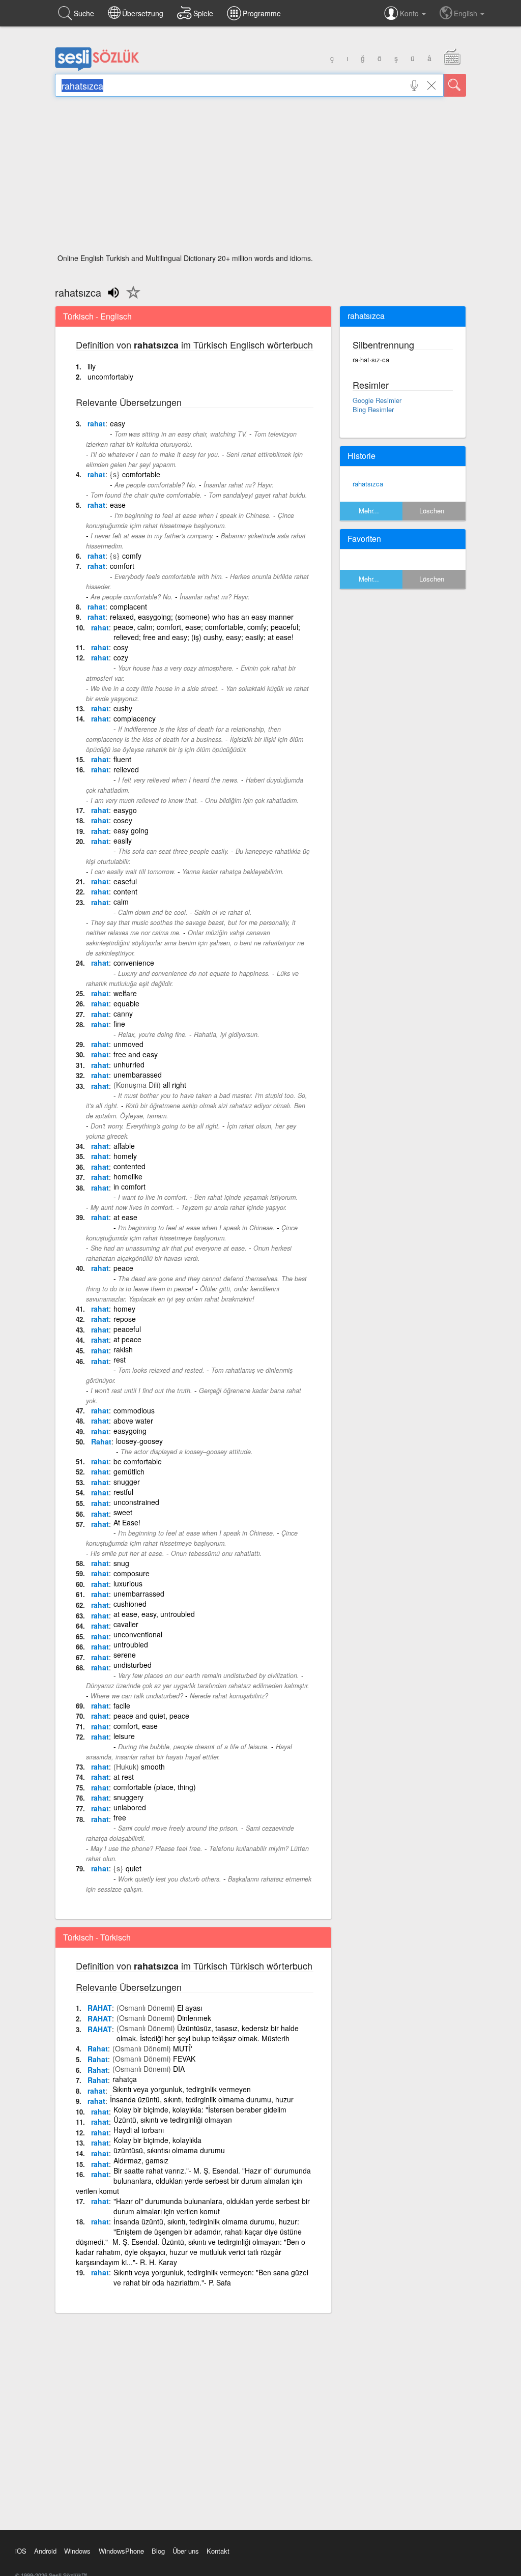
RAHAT (100, 2008)
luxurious (128, 1583)
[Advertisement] (260, 178)
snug (121, 1563)
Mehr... (369, 511)
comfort (122, 566)
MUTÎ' (183, 2048)
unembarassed (138, 1075)
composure (132, 1573)
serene (125, 1655)
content (125, 891)
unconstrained (136, 1502)
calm (121, 902)
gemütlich (129, 1471)
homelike (128, 1176)
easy (118, 423)
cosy (121, 647)
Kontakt (218, 2551)
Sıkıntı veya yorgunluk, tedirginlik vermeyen (182, 2089)
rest (120, 1359)
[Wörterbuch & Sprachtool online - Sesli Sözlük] (97, 69)
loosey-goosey (139, 1441)
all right (175, 1085)
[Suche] (455, 85)
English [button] (467, 13)
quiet (134, 1868)
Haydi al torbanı (139, 2130)
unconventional (138, 1634)
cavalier (126, 1624)
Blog (158, 2551)
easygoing (130, 1431)
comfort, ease (136, 1726)
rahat (96, 423)
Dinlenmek (194, 2018)
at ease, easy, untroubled (154, 1614)
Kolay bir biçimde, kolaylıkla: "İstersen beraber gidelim (200, 2109)
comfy (132, 556)
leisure (124, 1736)
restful (123, 1492)
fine (119, 1024)
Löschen (432, 511)
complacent (128, 606)
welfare (125, 993)
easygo (125, 810)
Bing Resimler (373, 409)
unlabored (130, 1807)
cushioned (130, 1604)
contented (129, 1166)
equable (126, 1003)
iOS (21, 2551)
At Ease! (127, 1522)
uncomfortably (110, 377)
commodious (134, 1410)
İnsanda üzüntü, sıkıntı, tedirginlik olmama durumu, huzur (202, 2099)
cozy (121, 657)
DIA (179, 2069)
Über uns (186, 2551)
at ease (125, 1217)
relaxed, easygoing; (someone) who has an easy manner (202, 617)
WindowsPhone (121, 2551)
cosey (123, 820)
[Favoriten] (131, 298)
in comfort (129, 1186)
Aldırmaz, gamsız (141, 2160)
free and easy (136, 1054)
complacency (135, 718)
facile (122, 1705)
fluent (122, 759)
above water (133, 1421)
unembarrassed (139, 1594)
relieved (126, 769)
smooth (153, 1767)
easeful (125, 881)
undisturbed (133, 1665)
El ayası (190, 2008)
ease (118, 505)
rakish (123, 1349)
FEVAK (184, 2059)
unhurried (129, 1064)
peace (123, 1268)
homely (125, 1156)
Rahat (101, 1441)
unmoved (128, 1044)
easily (123, 841)
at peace (127, 1339)
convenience (134, 963)
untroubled (131, 1644)
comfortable (141, 474)
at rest (124, 1777)
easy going (131, 830)
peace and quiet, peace (151, 1716)
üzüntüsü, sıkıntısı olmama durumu (169, 2150)
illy (92, 366)
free (120, 1817)
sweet (123, 1512)
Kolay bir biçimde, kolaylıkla (157, 2140)
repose (125, 1319)
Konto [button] (410, 13)
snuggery (128, 1797)
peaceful (127, 1329)
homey (124, 1309)
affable (124, 1146)
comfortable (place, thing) (155, 1787)
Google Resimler (377, 400)
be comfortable (138, 1461)
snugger (127, 1482)
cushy (123, 708)
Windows (77, 2551)
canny (123, 1014)
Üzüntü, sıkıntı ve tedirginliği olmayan (173, 2120)
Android (45, 2551)
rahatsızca (368, 484)
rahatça (125, 2079)
